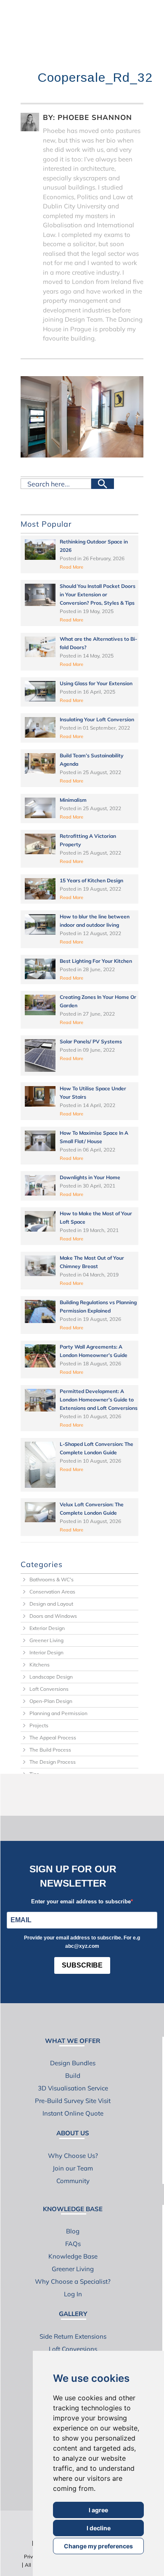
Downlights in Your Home (90, 1177)
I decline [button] (99, 2528)
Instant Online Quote (73, 2113)
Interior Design (46, 1652)
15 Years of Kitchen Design (91, 880)
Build (73, 2076)
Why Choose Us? (73, 2156)
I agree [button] (98, 2510)
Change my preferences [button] (98, 2546)
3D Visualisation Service (73, 2088)
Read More (71, 567)
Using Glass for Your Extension (96, 683)
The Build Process (50, 1750)
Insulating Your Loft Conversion (97, 719)
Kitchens (40, 1665)
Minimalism (73, 800)
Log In (73, 2294)
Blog (73, 2231)
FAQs (73, 2244)
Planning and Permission (58, 1713)
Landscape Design (51, 1677)
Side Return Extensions (73, 2336)
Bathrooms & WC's (52, 1579)
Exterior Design (47, 1628)
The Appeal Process (53, 1738)
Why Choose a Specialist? (73, 2281)
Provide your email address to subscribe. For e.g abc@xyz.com (82, 1942)
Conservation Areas (52, 1592)
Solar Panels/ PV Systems (91, 1041)
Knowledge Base (73, 2256)
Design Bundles (73, 2063)
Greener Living (46, 1640)
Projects (39, 1725)
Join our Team (73, 2168)
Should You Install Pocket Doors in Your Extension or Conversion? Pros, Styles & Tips (98, 594)
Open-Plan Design (51, 1701)
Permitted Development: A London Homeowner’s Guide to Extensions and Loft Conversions (99, 1400)
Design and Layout (51, 1604)
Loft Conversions (49, 1689)
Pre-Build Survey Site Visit (73, 2101)
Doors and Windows (53, 1616)
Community (73, 2181)
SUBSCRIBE (82, 1965)
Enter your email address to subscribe (81, 1901)
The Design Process (53, 1762)
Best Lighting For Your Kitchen (96, 961)
